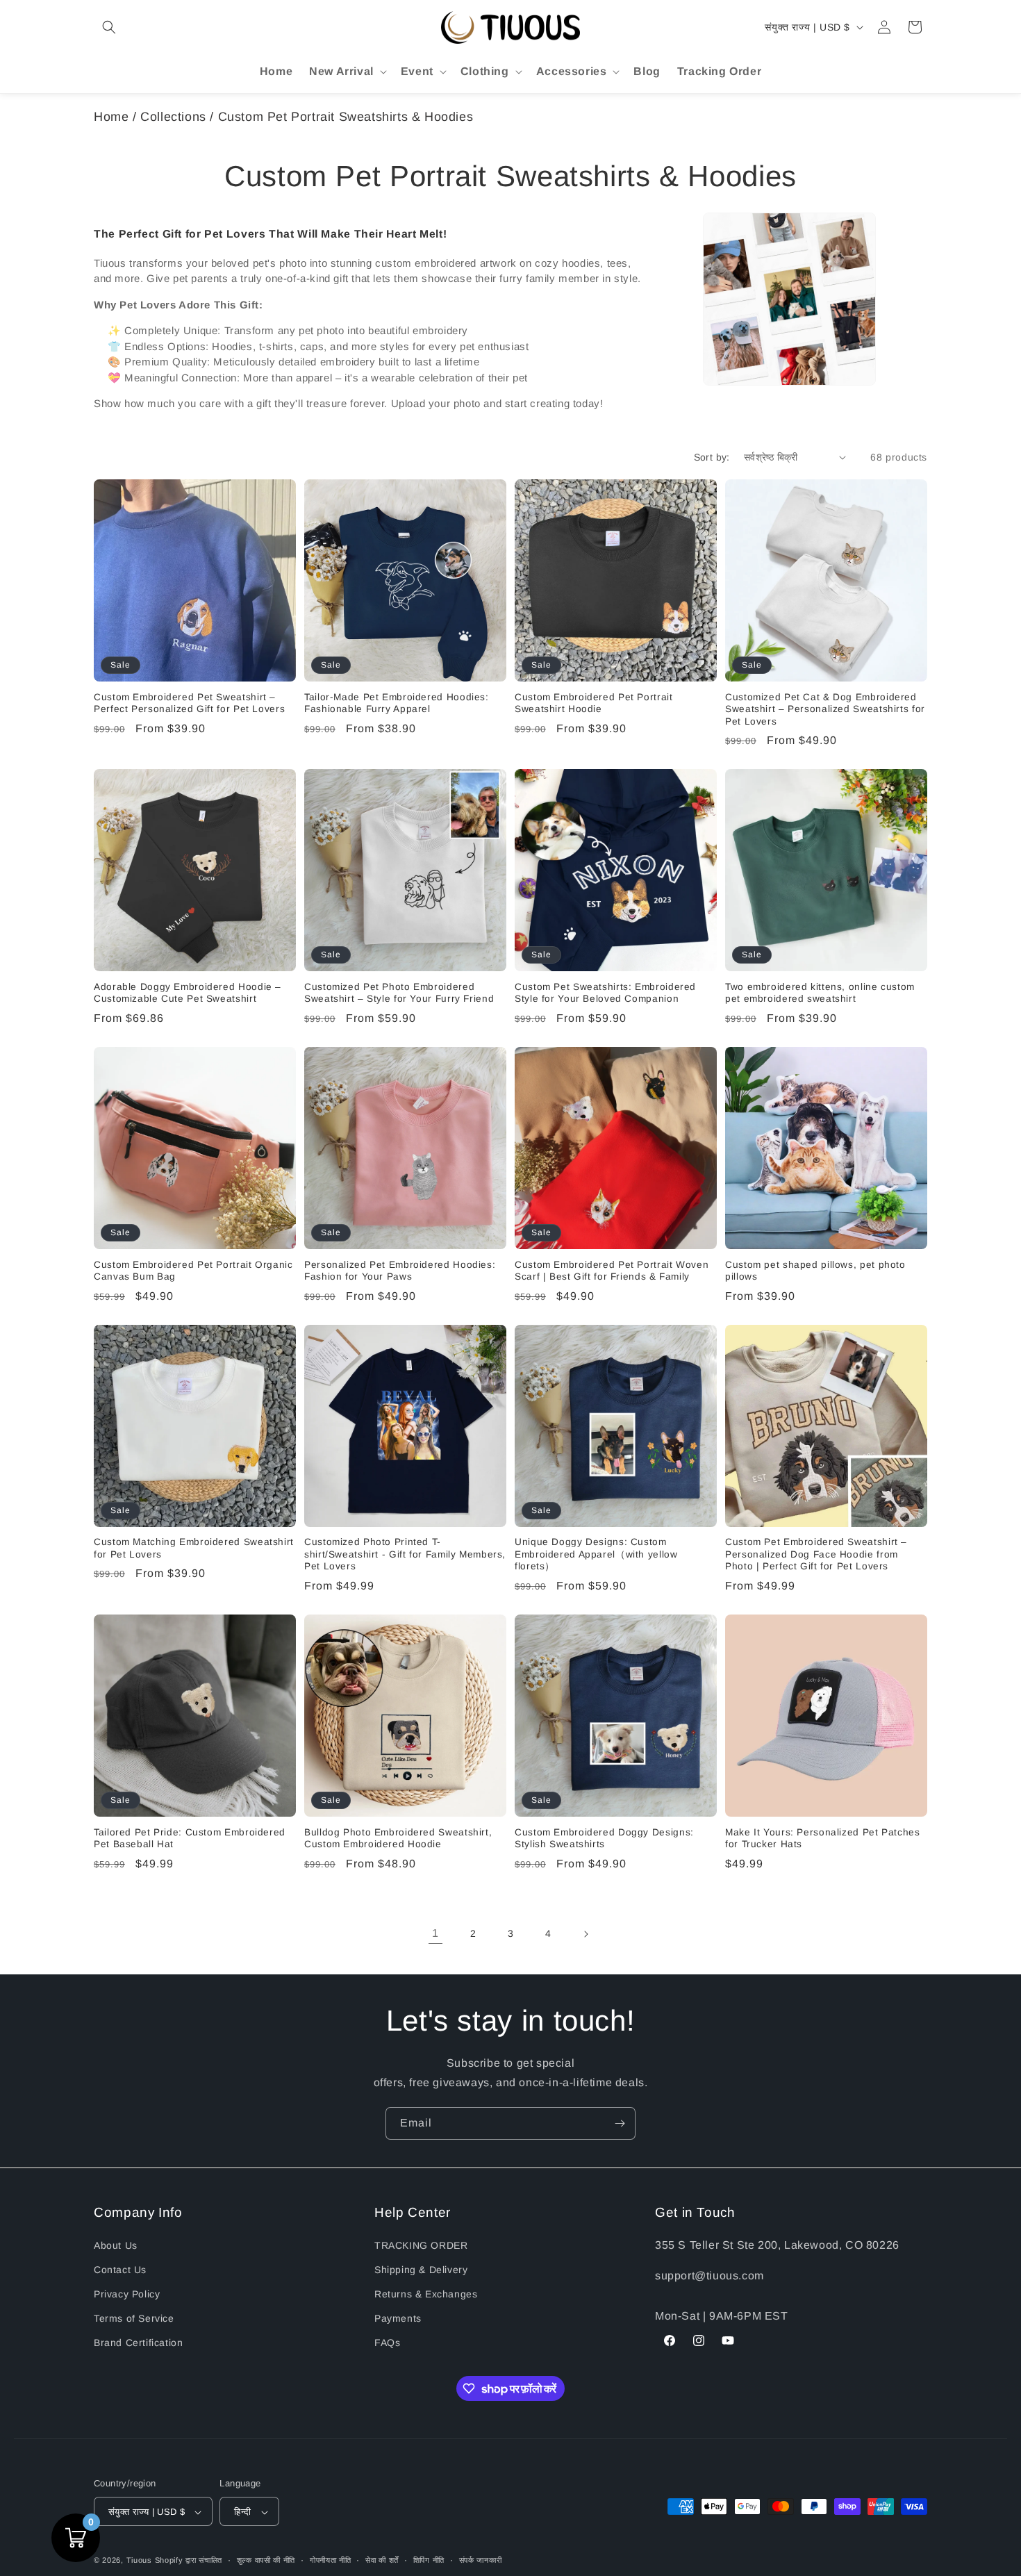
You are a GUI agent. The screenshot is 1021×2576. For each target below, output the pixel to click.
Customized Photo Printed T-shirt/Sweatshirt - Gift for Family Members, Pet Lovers (405, 1554)
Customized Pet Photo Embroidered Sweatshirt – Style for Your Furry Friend (399, 993)
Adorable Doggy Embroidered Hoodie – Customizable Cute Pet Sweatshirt (188, 993)
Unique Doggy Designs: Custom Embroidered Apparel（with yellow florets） (596, 1554)
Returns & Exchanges (426, 2293)
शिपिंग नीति (429, 2560)
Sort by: (712, 457)
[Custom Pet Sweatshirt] (789, 299)
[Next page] (586, 1934)
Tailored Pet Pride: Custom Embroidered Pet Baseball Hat (190, 1839)
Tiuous (139, 2561)
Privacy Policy (127, 2293)
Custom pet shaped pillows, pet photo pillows (815, 1271)
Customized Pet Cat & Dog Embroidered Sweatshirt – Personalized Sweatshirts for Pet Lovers (825, 709)
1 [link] (435, 1933)
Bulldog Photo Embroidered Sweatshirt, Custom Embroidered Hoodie (398, 1839)
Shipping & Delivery (421, 2269)
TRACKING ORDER (421, 2245)
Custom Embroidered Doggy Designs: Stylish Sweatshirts (604, 1839)
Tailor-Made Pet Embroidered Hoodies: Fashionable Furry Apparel (397, 703)
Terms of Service (134, 2318)
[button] (109, 27)
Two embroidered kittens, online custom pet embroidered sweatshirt (820, 993)
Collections (173, 117)
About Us (116, 2245)
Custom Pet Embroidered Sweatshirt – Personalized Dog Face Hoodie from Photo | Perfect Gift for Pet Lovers (816, 1554)
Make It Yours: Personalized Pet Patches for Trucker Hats (823, 1839)
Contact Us (120, 2269)
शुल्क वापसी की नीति (266, 2560)
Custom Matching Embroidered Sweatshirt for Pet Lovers (194, 1548)
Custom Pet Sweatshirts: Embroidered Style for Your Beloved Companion (605, 993)
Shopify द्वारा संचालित (189, 2561)
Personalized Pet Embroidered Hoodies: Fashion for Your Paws (400, 1271)
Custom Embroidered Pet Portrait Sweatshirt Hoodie (594, 703)
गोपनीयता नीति (331, 2560)
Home (111, 117)
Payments (398, 2318)
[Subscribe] (620, 2123)
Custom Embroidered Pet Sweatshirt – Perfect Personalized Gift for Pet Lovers (189, 703)
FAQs (387, 2343)
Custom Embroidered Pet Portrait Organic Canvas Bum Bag (193, 1271)
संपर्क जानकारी (481, 2560)
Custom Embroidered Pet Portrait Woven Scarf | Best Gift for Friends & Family (612, 1271)
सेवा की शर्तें (382, 2560)
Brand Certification (138, 2343)
